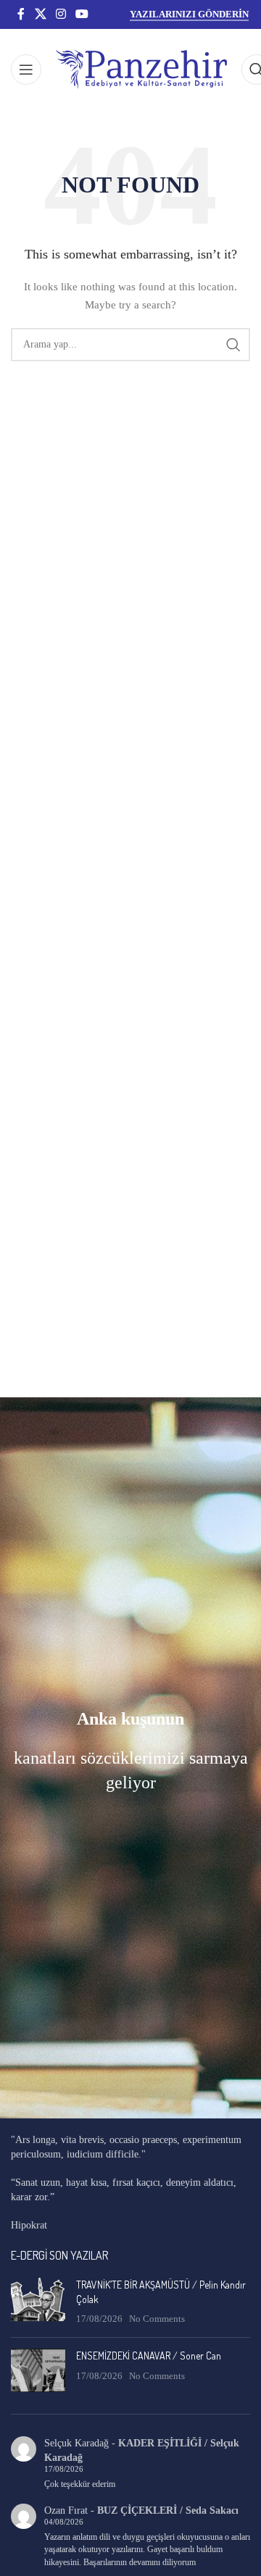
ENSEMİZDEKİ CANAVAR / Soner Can (149, 2356)
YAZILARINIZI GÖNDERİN (189, 14)
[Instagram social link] (61, 14)
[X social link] (40, 14)
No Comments (157, 2319)
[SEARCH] (233, 345)
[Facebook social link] (21, 14)
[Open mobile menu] (26, 70)
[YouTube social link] (82, 14)
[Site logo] (141, 68)
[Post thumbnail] (38, 2302)
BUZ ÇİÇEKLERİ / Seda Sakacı (168, 2510)
